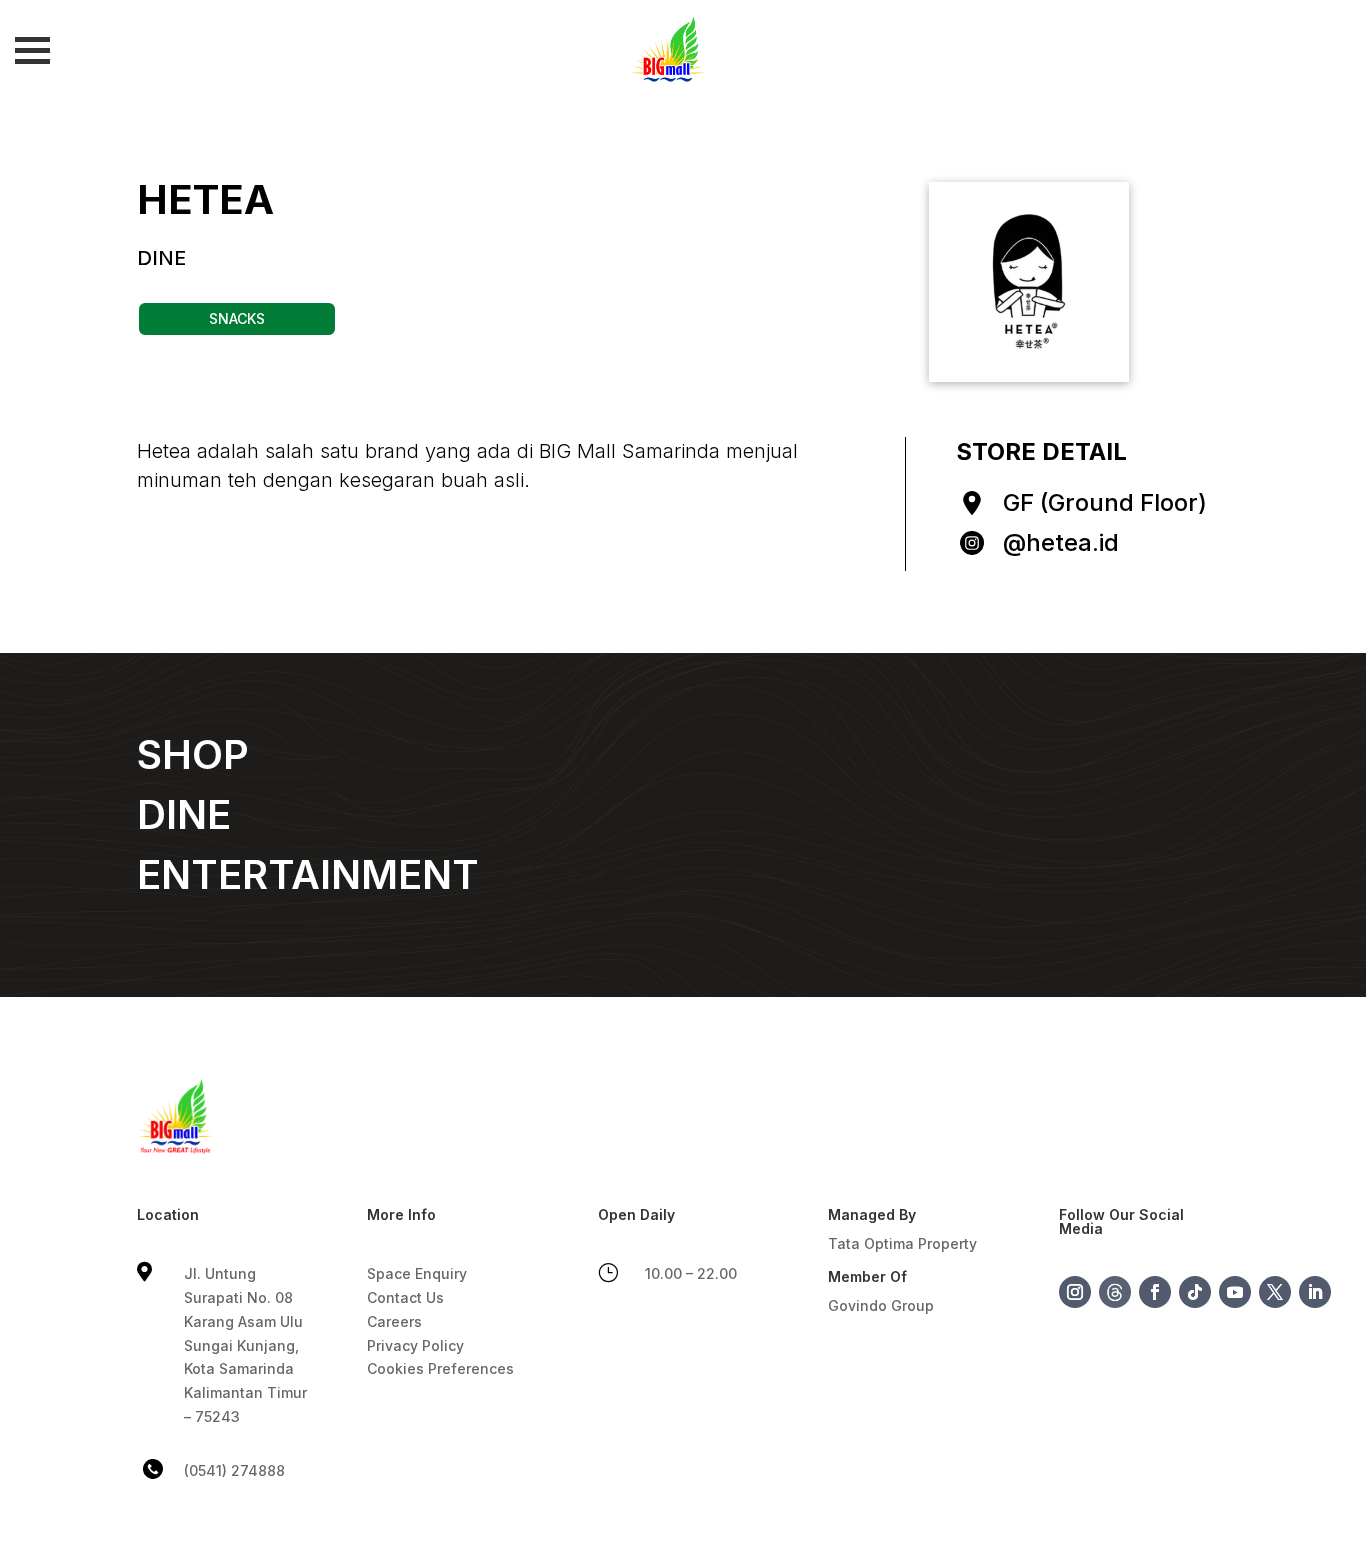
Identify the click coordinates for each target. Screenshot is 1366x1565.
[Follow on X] (1275, 1292)
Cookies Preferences (440, 1368)
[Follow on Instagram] (1075, 1292)
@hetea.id (1061, 542)
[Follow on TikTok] (1195, 1292)
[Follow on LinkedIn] (1315, 1292)
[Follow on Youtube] (1235, 1292)
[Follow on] (1115, 1292)
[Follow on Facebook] (1155, 1292)
